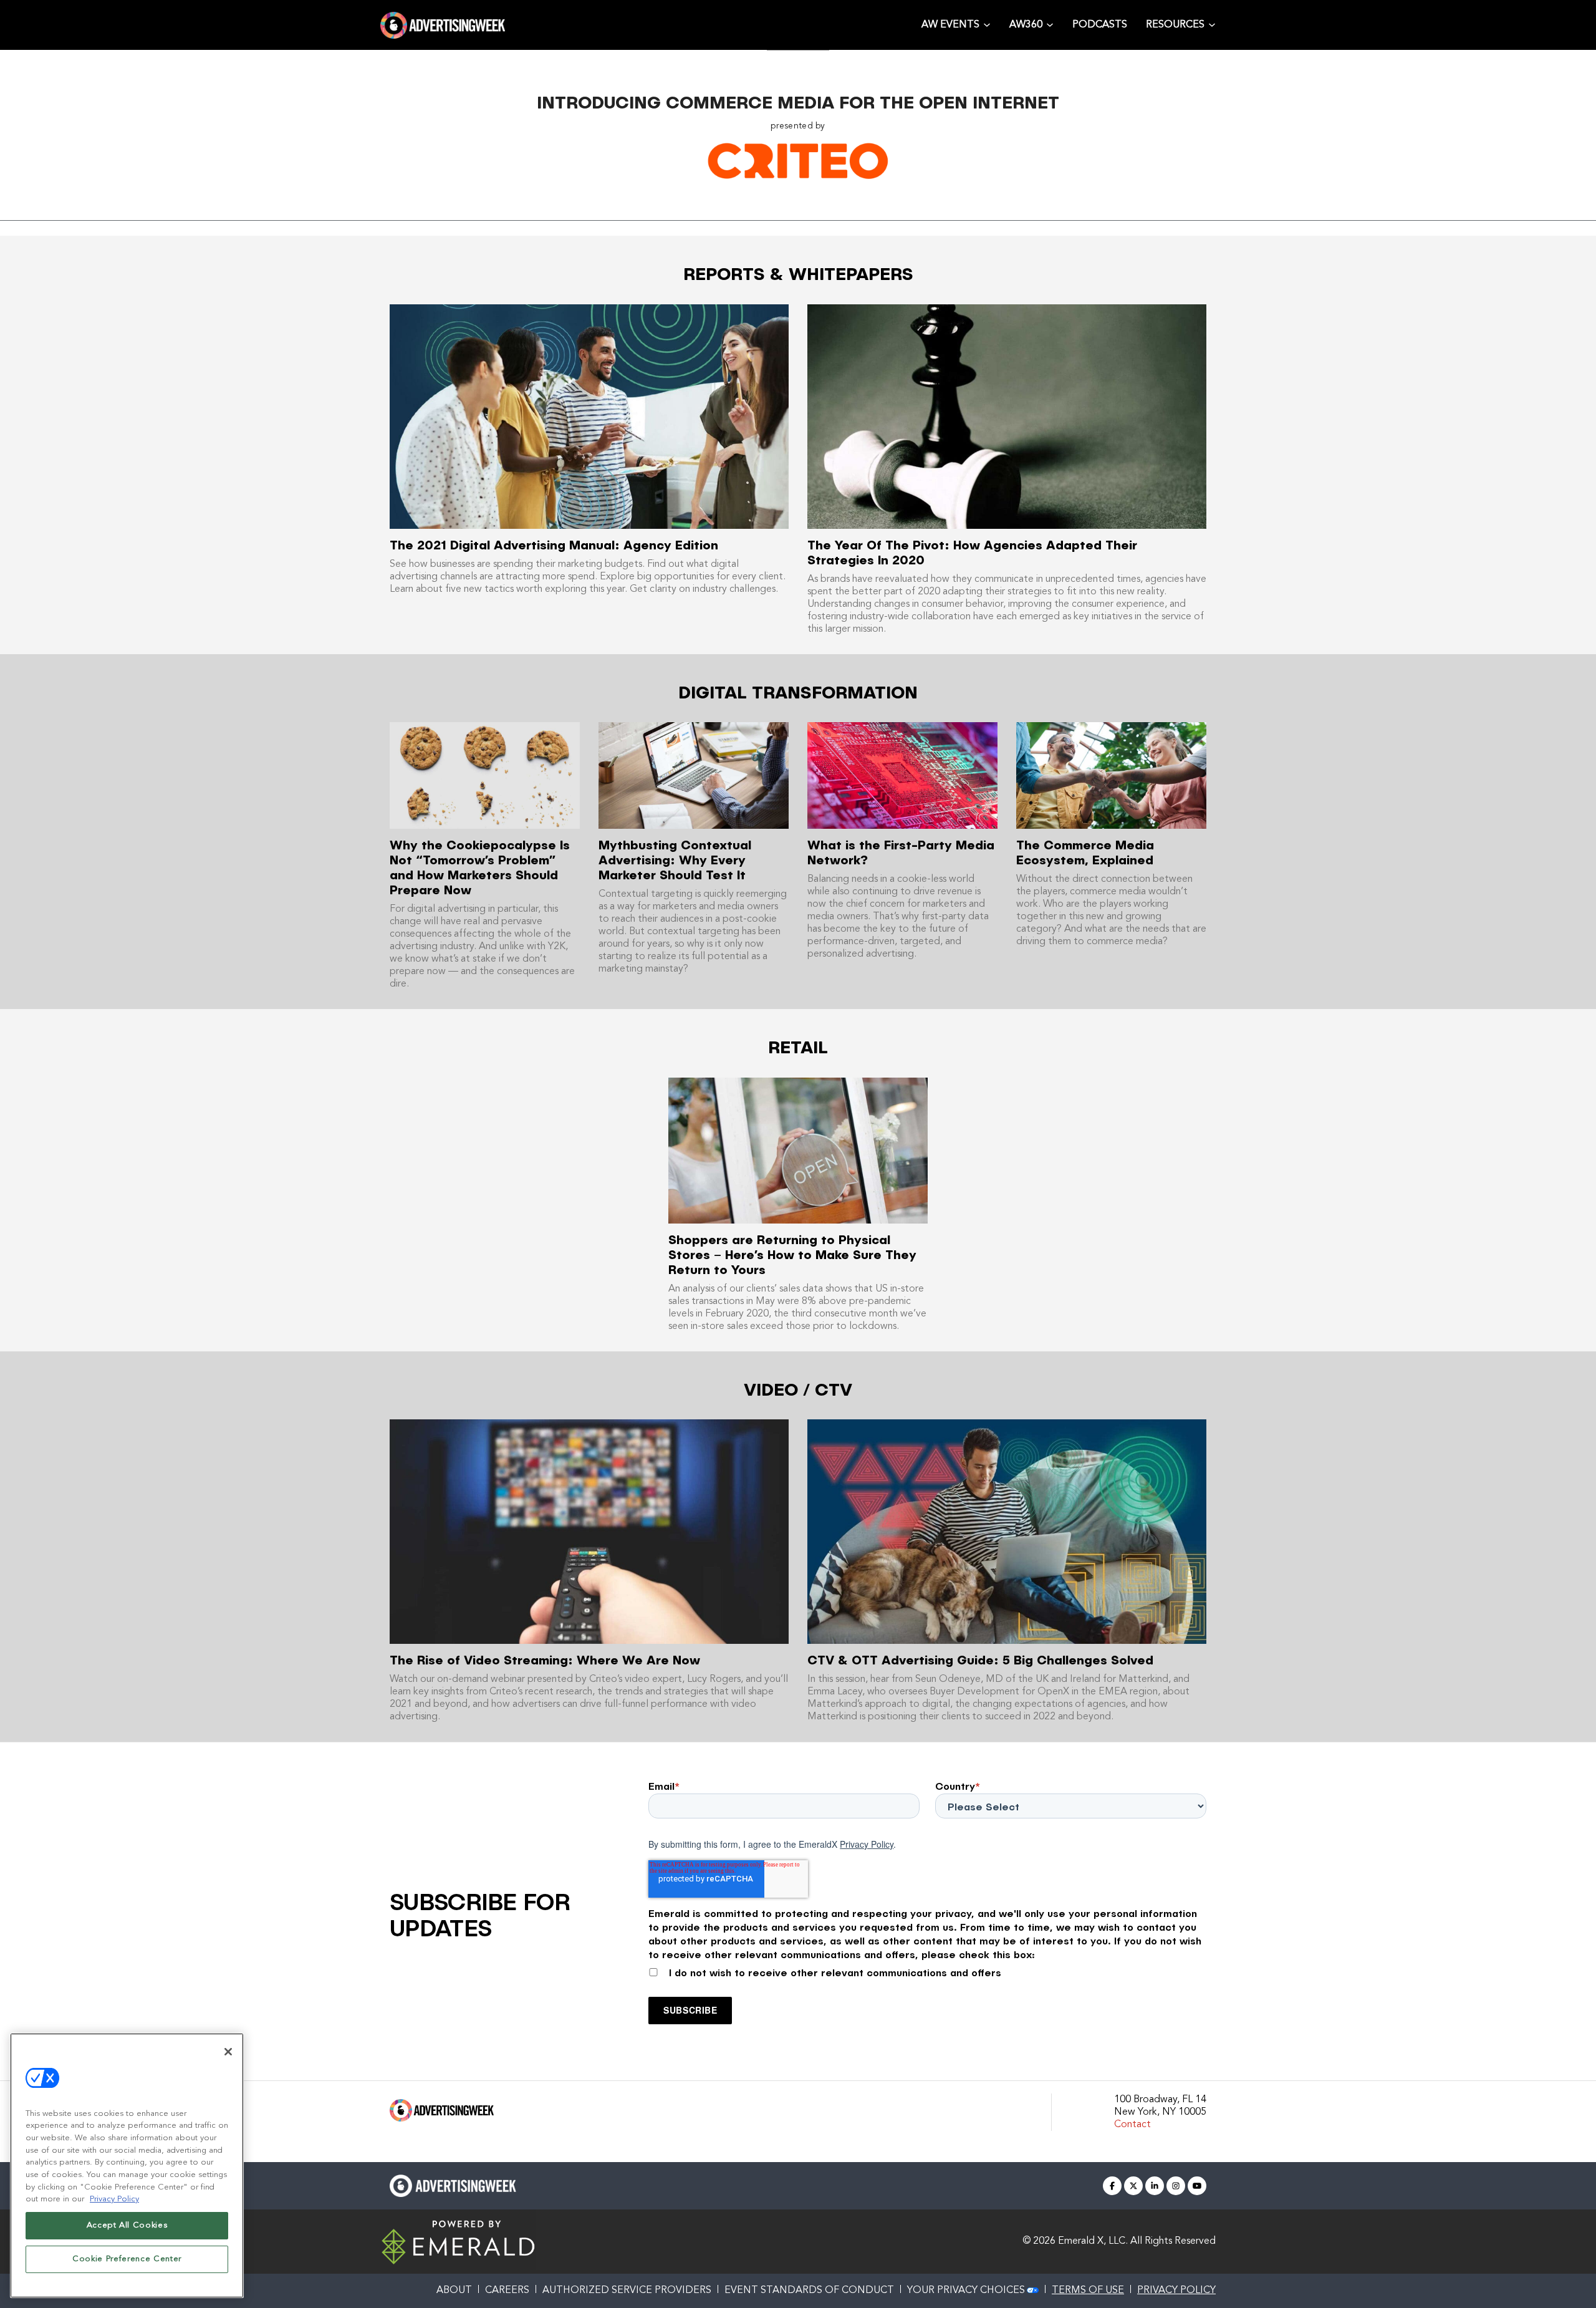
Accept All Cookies (127, 2225)
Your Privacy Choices (966, 2291)
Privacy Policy (867, 1844)
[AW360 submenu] (1050, 24)
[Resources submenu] (1212, 24)
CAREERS (507, 2291)
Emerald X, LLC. (1093, 2241)
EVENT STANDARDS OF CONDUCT (809, 2291)
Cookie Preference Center (127, 2259)
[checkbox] (927, 1970)
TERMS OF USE (1088, 2291)
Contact (1132, 2125)
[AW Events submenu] (987, 24)
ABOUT (454, 2291)
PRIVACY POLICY (1176, 2291)
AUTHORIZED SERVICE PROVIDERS (627, 2291)
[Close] (228, 2052)
